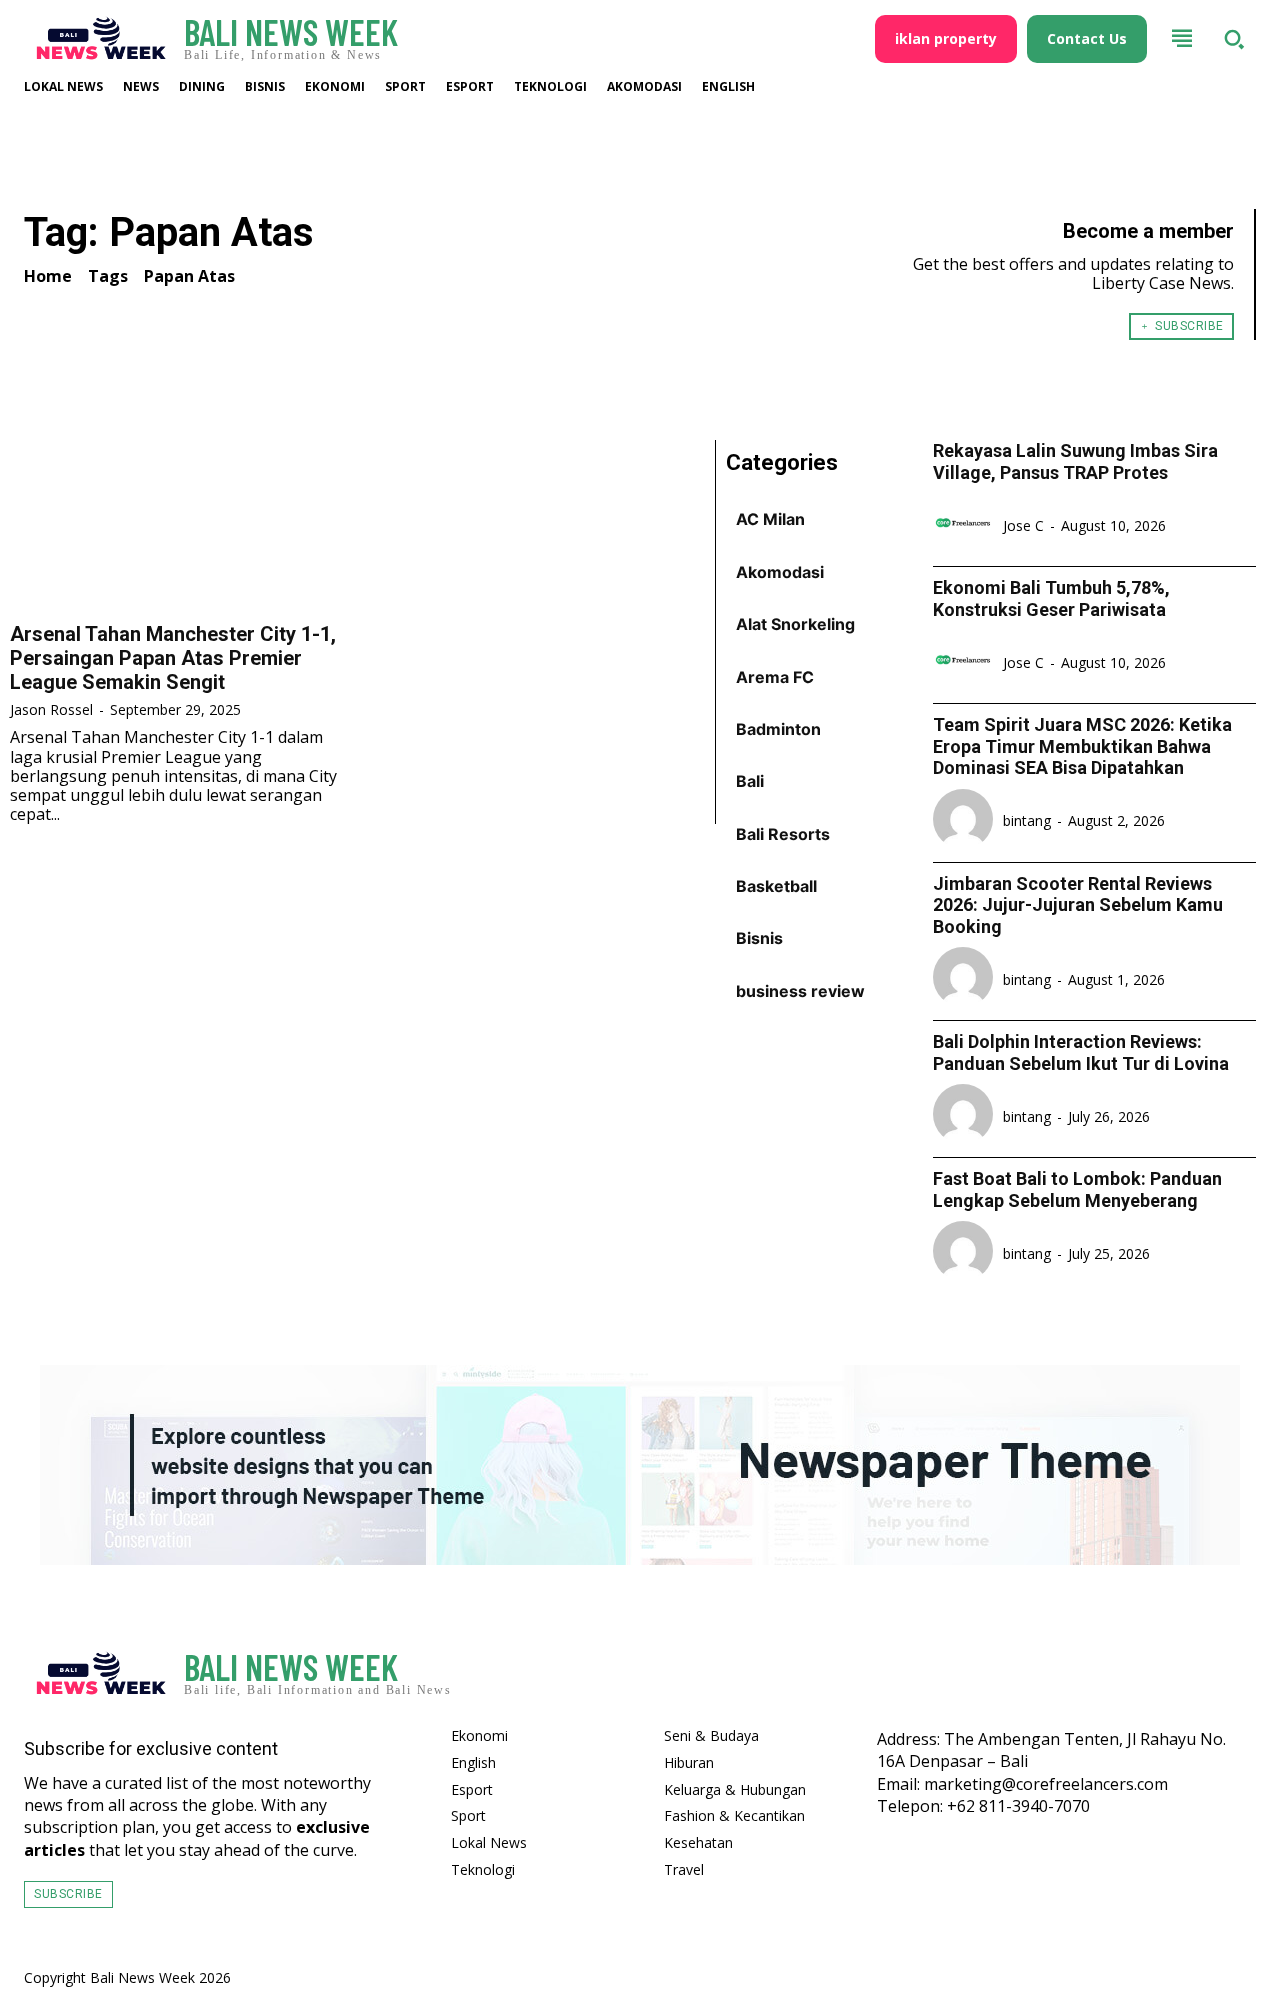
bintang (1027, 820)
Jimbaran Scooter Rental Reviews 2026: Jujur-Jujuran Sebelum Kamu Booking (1078, 905)
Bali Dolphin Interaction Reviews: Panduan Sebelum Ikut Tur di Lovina (1081, 1052)
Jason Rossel (51, 709)
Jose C (1023, 525)
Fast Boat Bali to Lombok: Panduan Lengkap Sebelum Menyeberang (1077, 1189)
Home (48, 276)
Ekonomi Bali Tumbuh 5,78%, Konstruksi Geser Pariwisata (1051, 598)
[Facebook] (1116, 1679)
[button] (1234, 39)
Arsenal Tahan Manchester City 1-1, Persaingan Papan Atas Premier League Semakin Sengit (173, 658)
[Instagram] (1174, 1679)
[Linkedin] (1232, 1679)
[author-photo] (966, 525)
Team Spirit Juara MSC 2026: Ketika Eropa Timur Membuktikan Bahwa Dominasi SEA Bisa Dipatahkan (1082, 746)
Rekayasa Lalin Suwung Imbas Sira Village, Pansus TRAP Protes (1075, 461)
